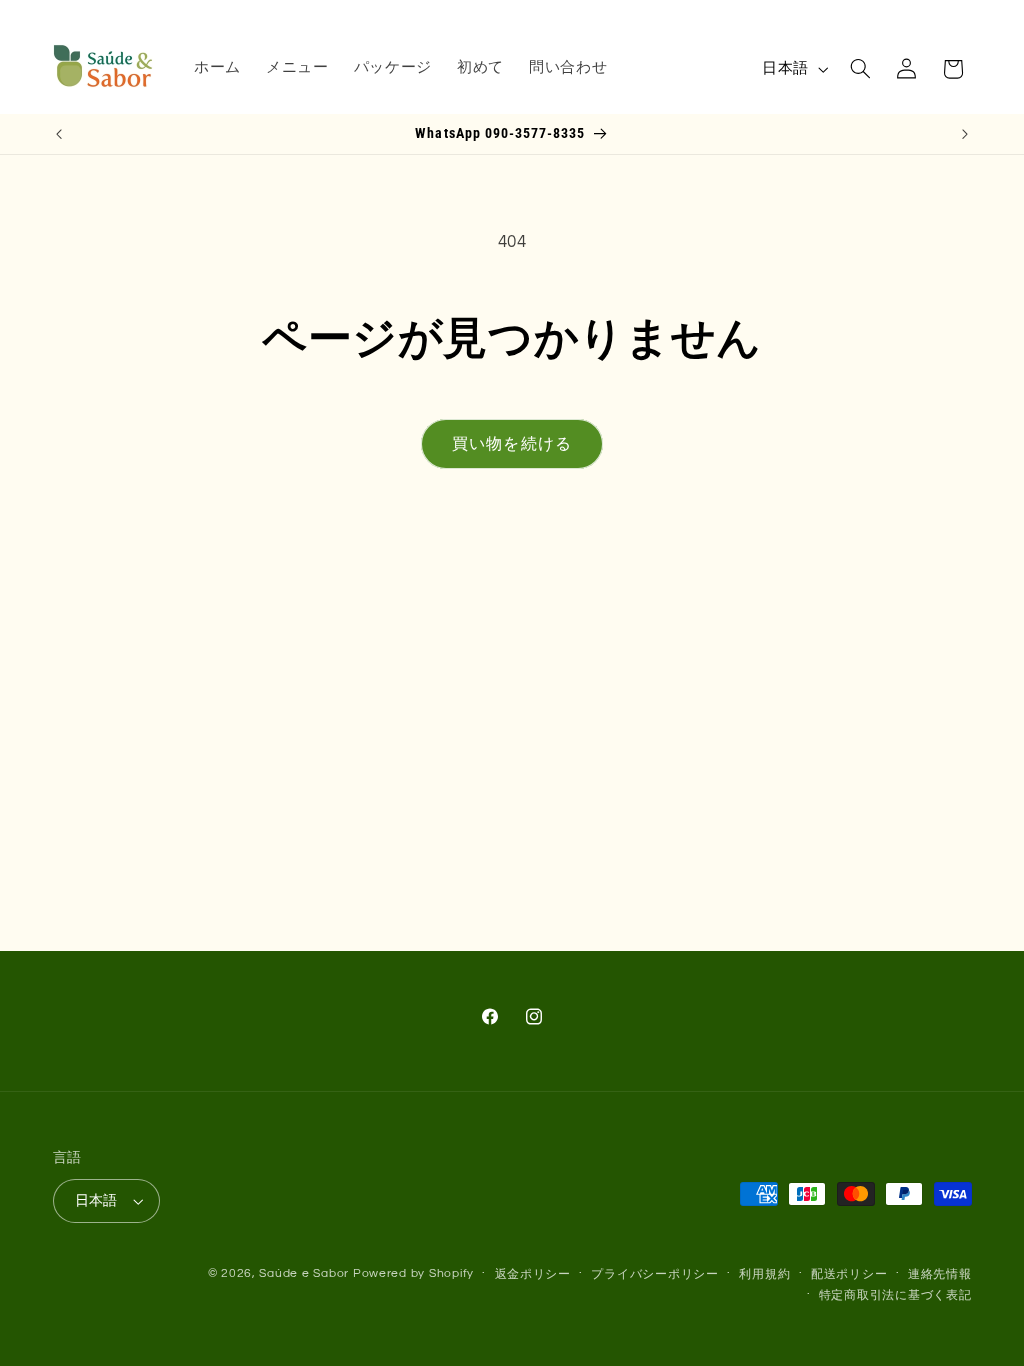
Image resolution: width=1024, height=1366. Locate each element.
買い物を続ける (511, 444)
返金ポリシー (533, 1274)
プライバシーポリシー (654, 1274)
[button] (860, 69)
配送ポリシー (849, 1274)
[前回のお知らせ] (59, 134)
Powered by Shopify (413, 1273)
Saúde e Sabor (304, 1273)
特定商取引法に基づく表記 (895, 1295)
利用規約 (764, 1274)
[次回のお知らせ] (965, 134)
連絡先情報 (940, 1274)
